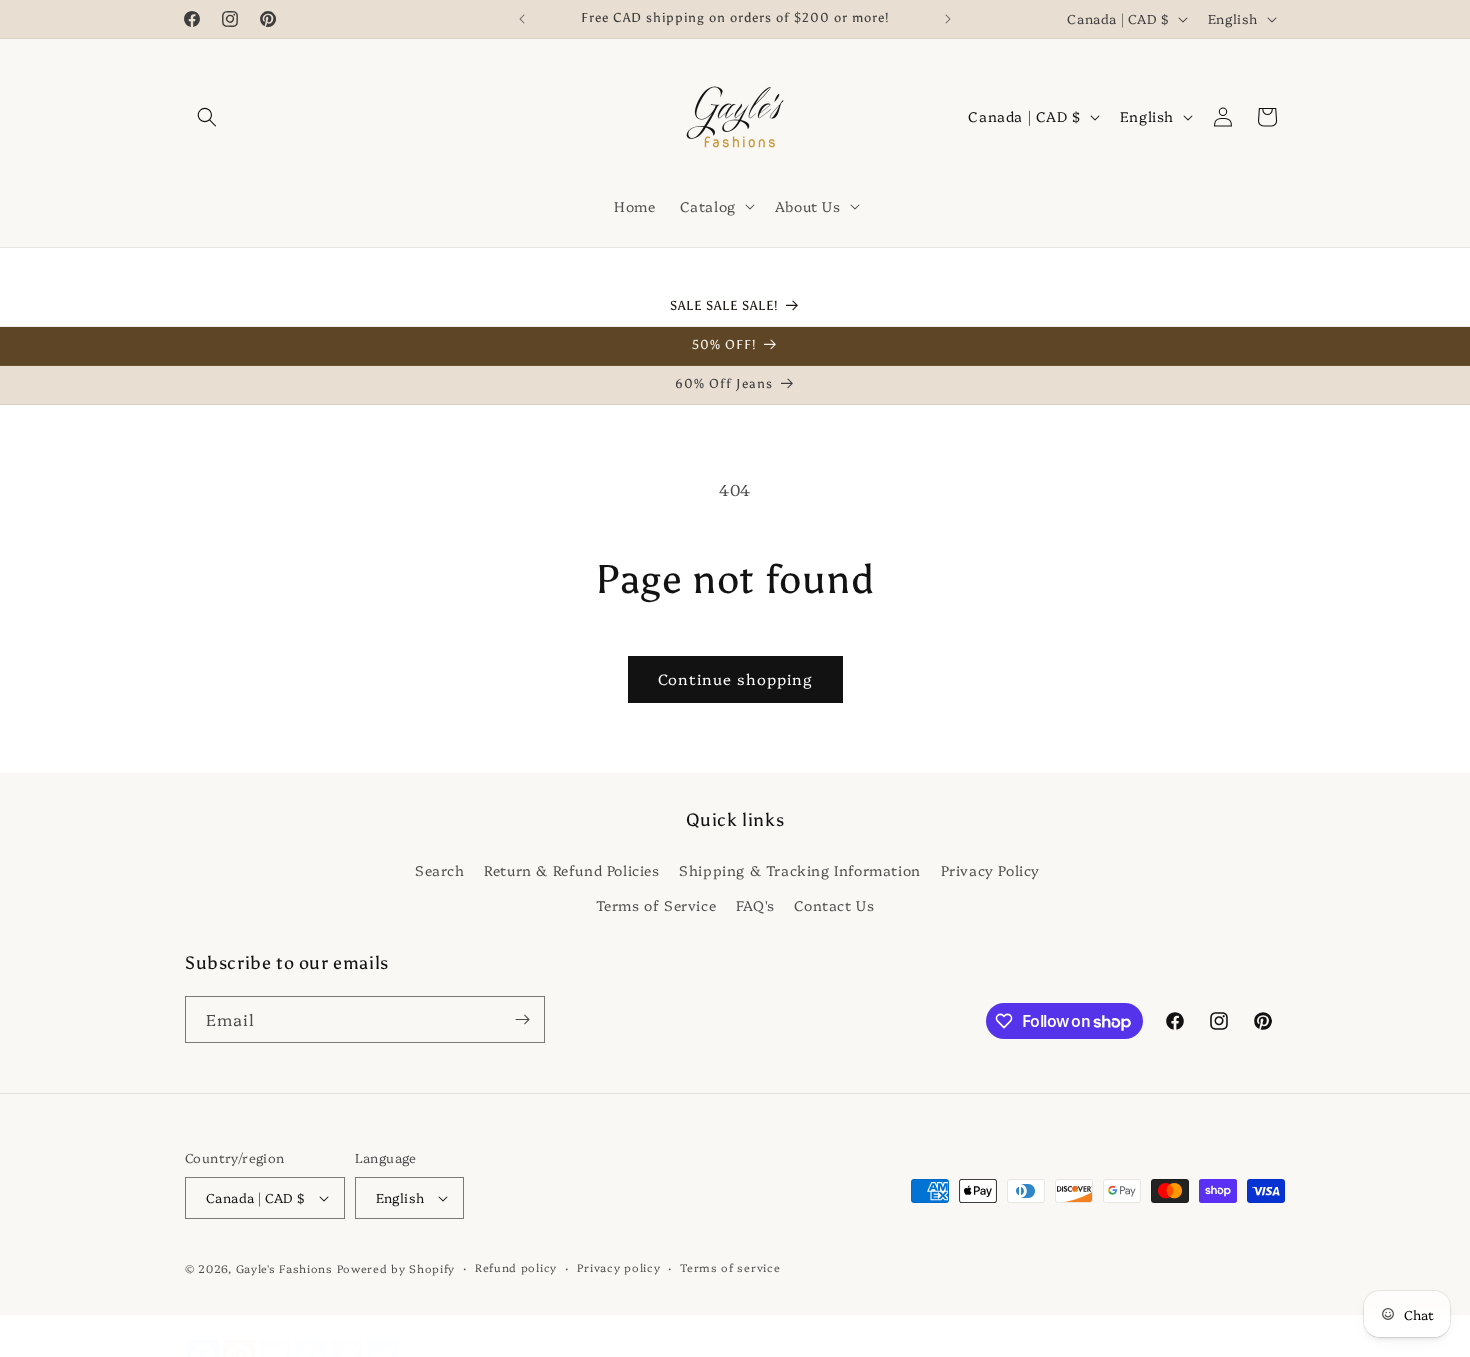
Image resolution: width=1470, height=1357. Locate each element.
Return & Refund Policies (571, 869)
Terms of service (730, 1267)
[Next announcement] (948, 19)
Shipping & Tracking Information (800, 869)
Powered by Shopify (396, 1268)
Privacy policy (619, 1267)
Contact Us (834, 904)
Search (440, 869)
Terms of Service (656, 904)
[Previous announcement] (522, 19)
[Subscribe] (522, 1019)
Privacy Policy (990, 869)
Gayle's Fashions (284, 1268)
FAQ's (755, 904)
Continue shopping (735, 678)
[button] (207, 117)
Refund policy (516, 1267)
